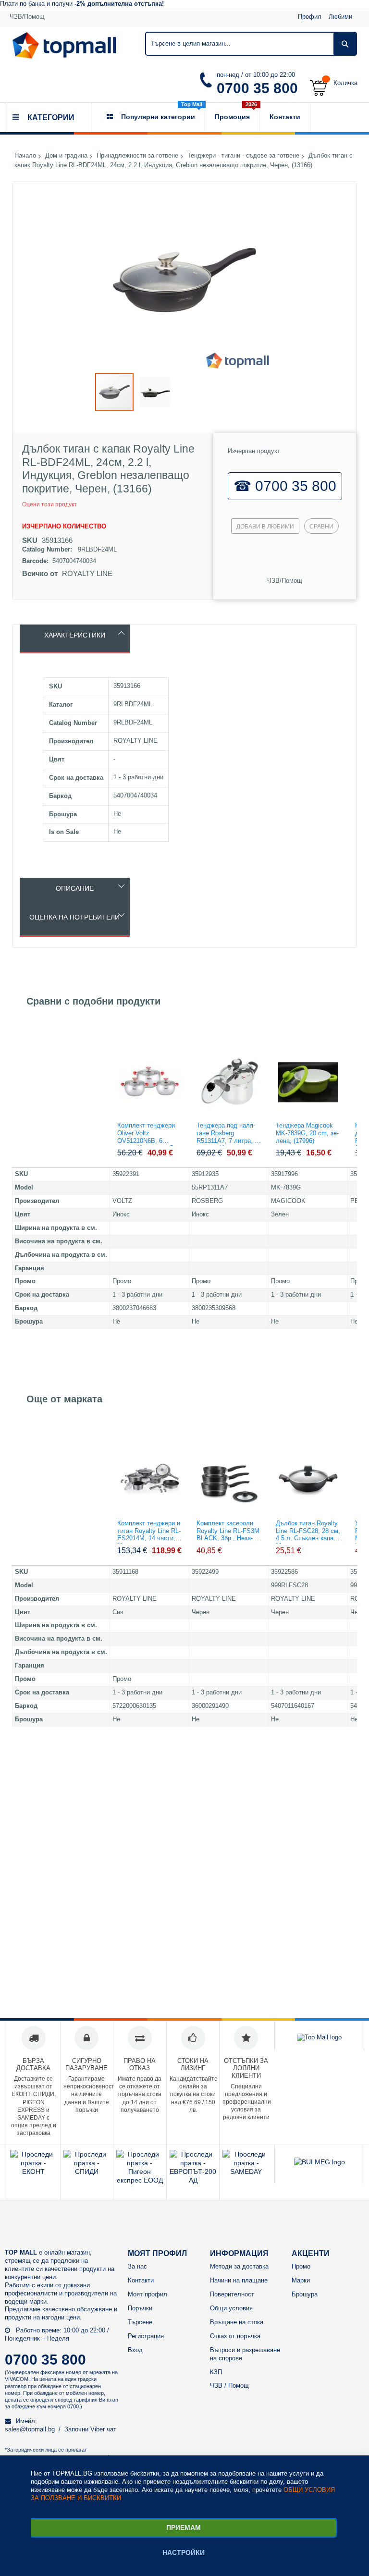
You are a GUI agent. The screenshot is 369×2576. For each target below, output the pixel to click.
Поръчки (140, 2308)
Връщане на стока (237, 2322)
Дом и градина (66, 156)
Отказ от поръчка (235, 2336)
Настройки (184, 2552)
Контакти (141, 2280)
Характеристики (75, 635)
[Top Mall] (64, 45)
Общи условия (231, 2308)
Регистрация (146, 2336)
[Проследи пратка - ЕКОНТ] (34, 2171)
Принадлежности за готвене (137, 156)
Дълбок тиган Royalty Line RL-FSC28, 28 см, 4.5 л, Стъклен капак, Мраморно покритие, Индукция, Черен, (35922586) (308, 1532)
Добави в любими (265, 527)
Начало (25, 156)
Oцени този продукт (49, 504)
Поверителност (232, 2294)
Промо (301, 2266)
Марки (301, 2280)
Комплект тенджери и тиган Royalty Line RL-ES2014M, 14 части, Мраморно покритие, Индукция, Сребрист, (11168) (149, 1532)
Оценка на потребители (74, 917)
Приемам (184, 2527)
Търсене (140, 2322)
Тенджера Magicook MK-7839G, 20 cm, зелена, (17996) (307, 1133)
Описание (75, 888)
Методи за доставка (239, 2266)
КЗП (216, 2372)
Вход (135, 2350)
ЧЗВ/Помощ (27, 17)
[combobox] (251, 44)
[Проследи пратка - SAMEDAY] (246, 2171)
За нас (137, 2266)
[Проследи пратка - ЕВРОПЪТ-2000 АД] (193, 2180)
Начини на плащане (239, 2280)
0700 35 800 (257, 88)
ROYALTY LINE (87, 573)
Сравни (321, 527)
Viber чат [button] (103, 2429)
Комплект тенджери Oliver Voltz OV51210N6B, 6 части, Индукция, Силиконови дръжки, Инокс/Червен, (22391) (150, 1134)
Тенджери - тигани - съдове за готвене (243, 156)
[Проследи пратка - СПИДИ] (87, 2171)
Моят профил (148, 2294)
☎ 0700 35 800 (285, 486)
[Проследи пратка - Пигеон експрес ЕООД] (140, 2180)
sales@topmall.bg (30, 2429)
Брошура (305, 2294)
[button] (155, 392)
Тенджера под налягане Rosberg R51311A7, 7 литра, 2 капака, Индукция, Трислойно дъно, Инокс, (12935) (227, 1134)
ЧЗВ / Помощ (229, 2386)
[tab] (75, 639)
